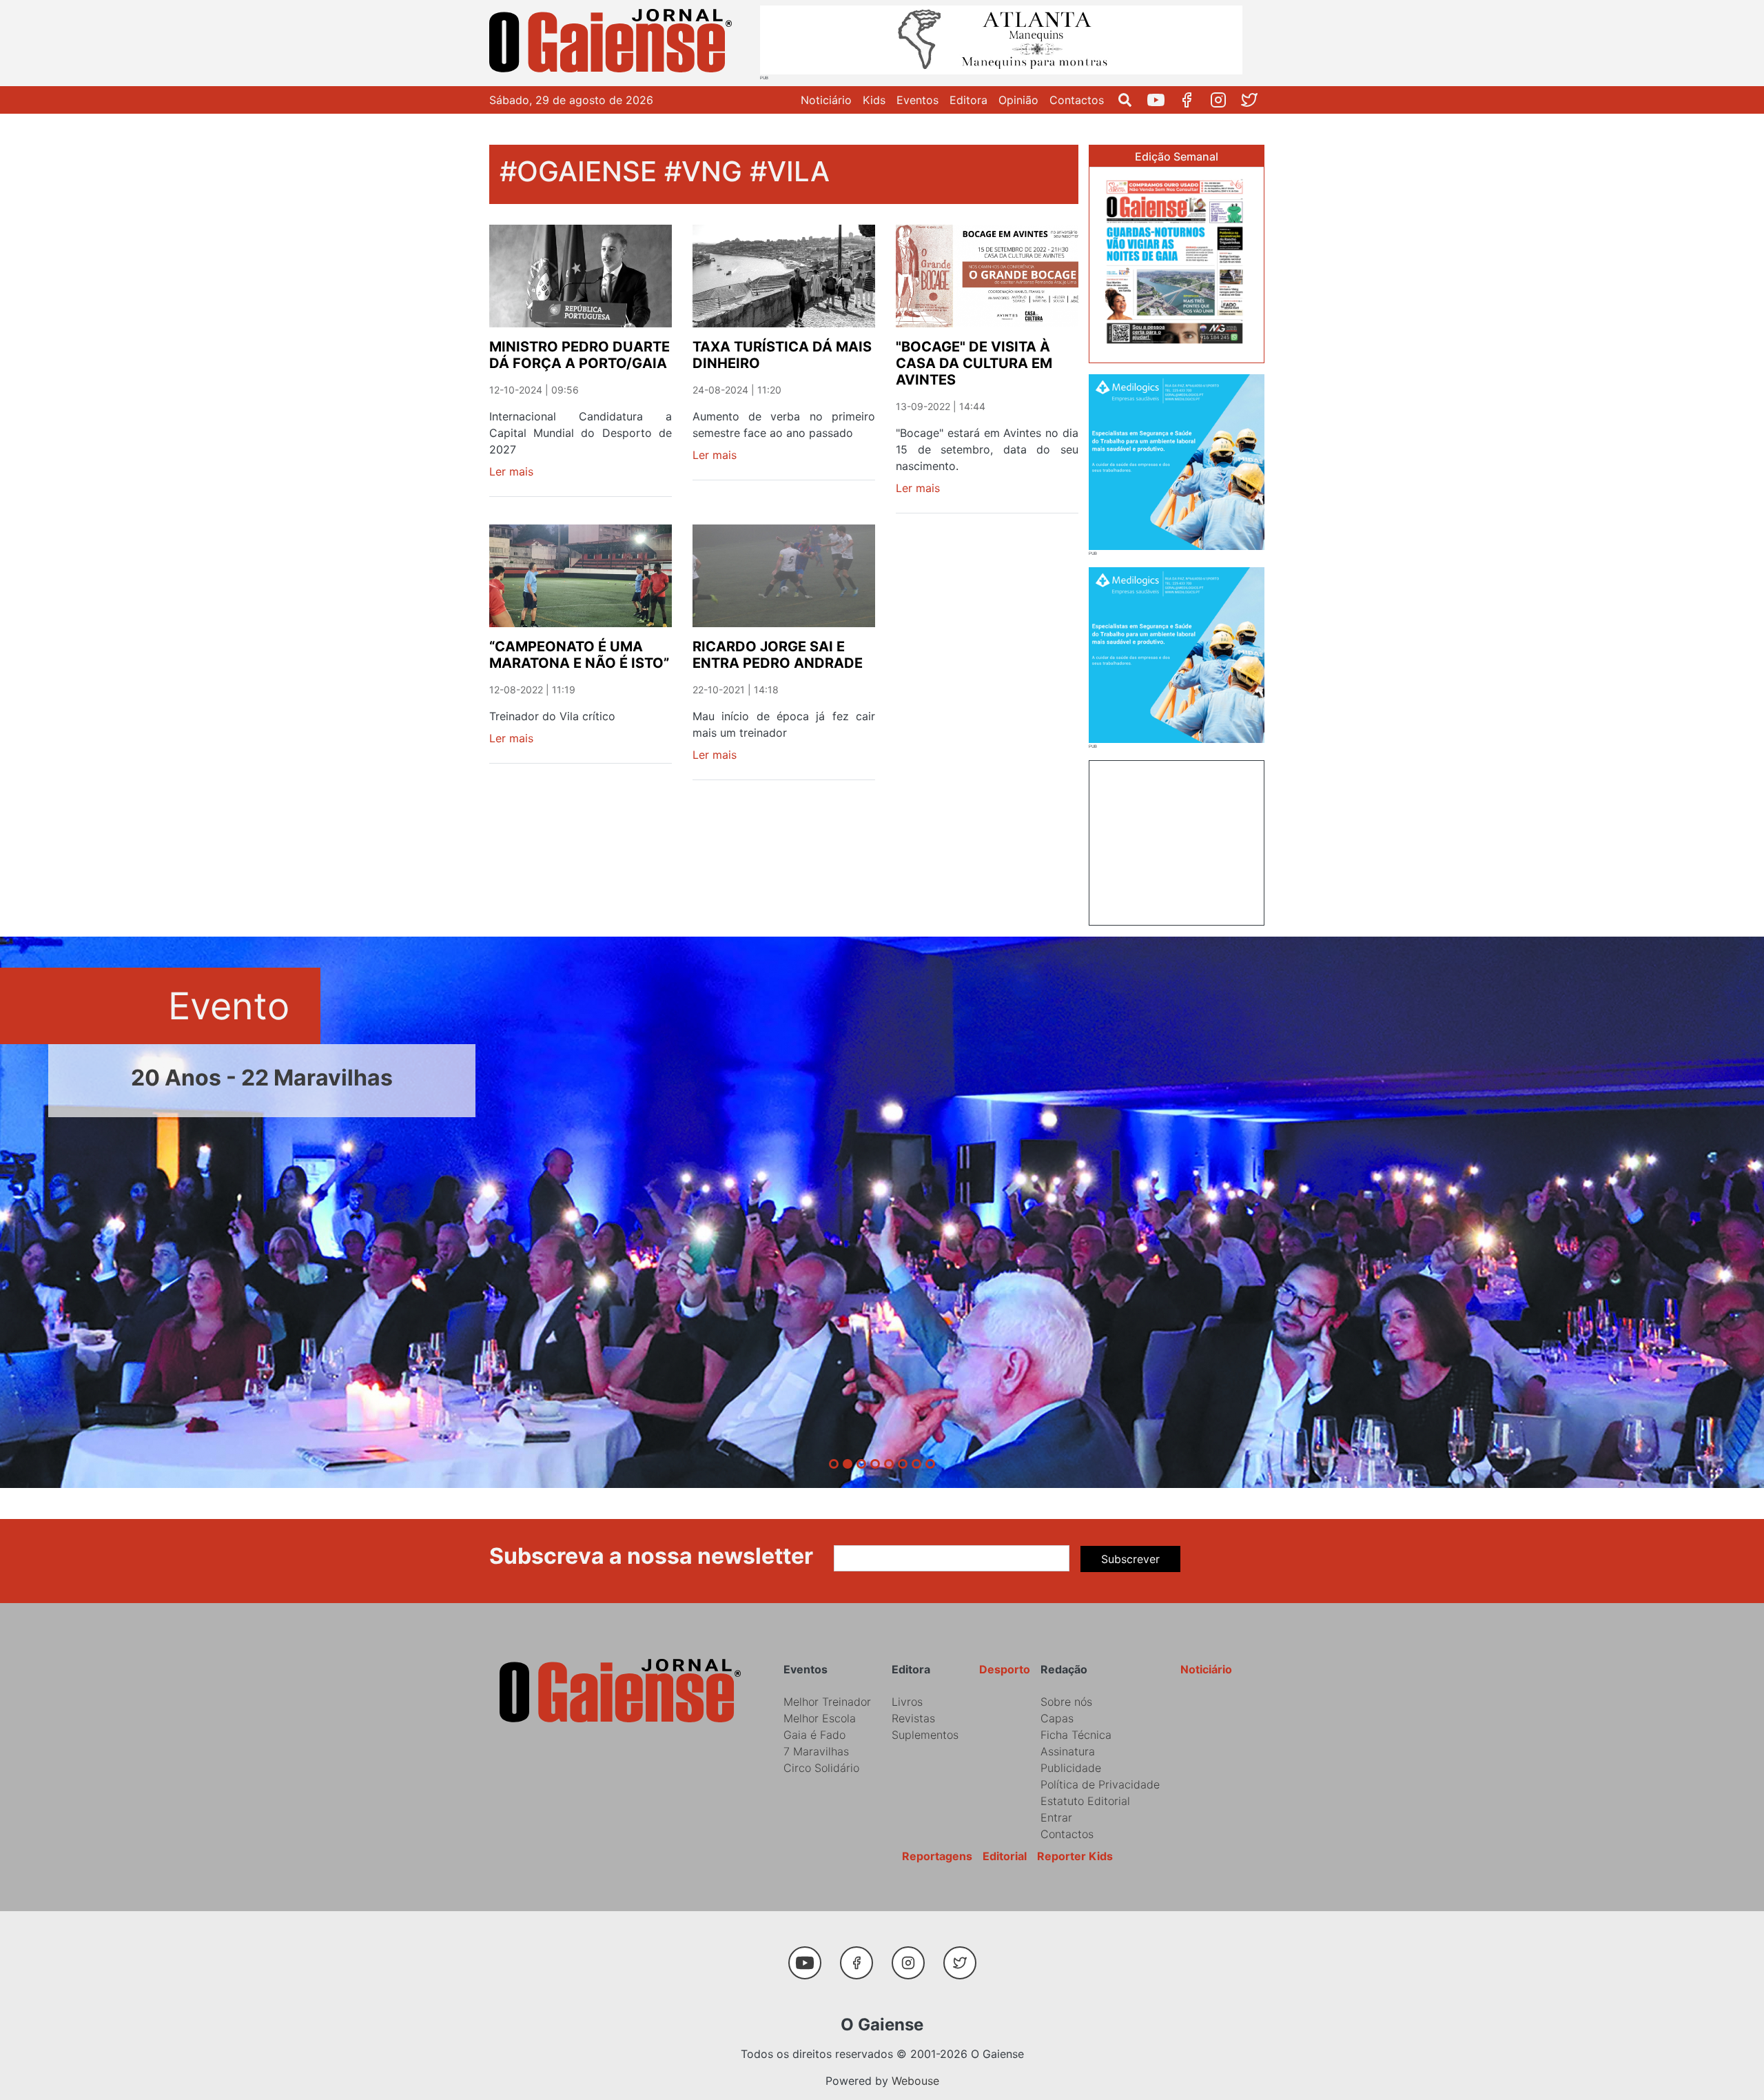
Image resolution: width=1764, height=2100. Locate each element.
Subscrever (1130, 1559)
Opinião (1018, 100)
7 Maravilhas (816, 1751)
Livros (907, 1702)
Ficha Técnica (1076, 1735)
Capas (1057, 1718)
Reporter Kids (1075, 1856)
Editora (968, 100)
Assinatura (1068, 1751)
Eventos (917, 100)
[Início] (613, 43)
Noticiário (826, 100)
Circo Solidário (821, 1768)
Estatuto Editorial (1085, 1801)
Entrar (1056, 1817)
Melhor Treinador (827, 1702)
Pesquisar (1130, 100)
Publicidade (1071, 1768)
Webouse (915, 2081)
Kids (874, 100)
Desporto (1005, 1669)
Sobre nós (1066, 1702)
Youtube (1161, 100)
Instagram (1223, 100)
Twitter (1254, 100)
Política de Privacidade (1100, 1784)
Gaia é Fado (814, 1735)
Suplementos (925, 1735)
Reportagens (937, 1856)
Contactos (1077, 100)
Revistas (913, 1718)
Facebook (1192, 100)
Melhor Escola (820, 1718)
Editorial (1005, 1856)
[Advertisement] (1177, 841)
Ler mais (511, 471)
